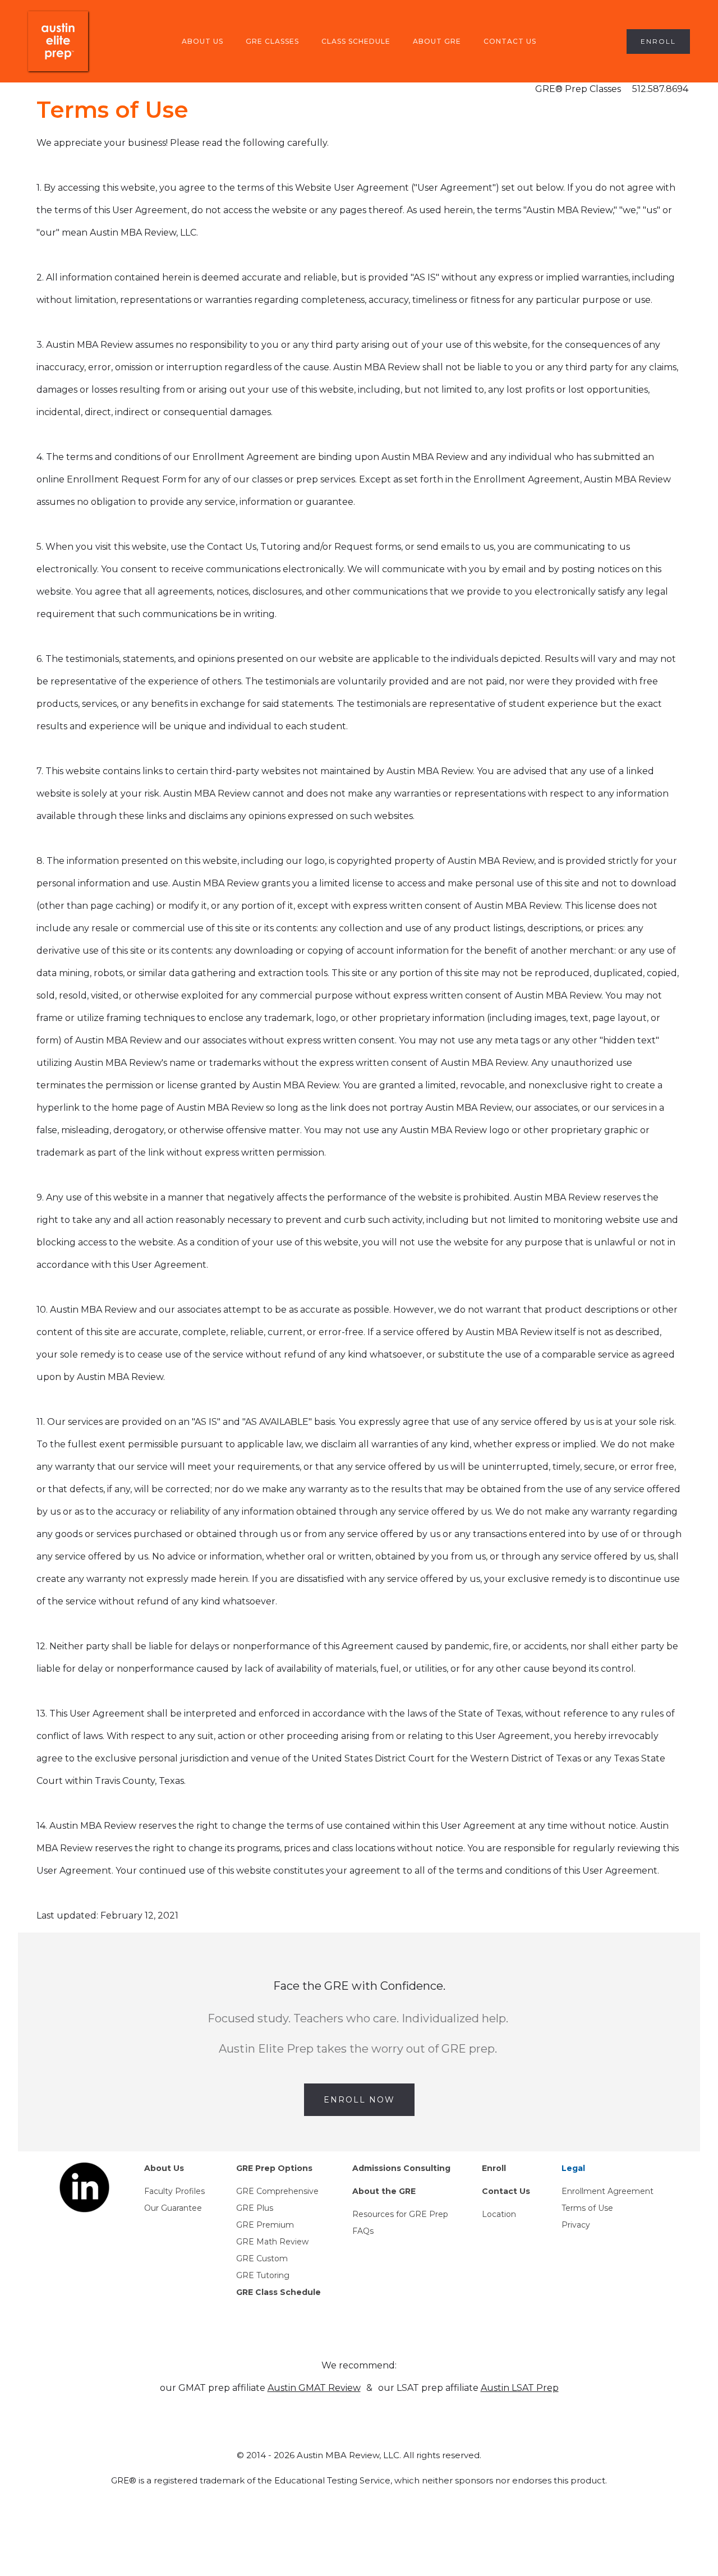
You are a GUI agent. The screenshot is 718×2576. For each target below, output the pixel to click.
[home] (58, 41)
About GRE (437, 41)
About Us (202, 41)
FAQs (363, 2231)
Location (499, 2214)
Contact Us (510, 41)
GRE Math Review (272, 2242)
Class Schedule (356, 41)
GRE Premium (265, 2225)
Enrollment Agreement (607, 2191)
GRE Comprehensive (277, 2191)
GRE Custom (262, 2258)
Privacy (576, 2225)
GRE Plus (255, 2208)
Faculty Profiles (174, 2191)
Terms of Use (587, 2208)
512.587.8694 (660, 89)
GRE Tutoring (263, 2275)
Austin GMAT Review (314, 2388)
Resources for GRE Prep (400, 2214)
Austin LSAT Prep (520, 2388)
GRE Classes (272, 41)
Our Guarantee (173, 2208)
